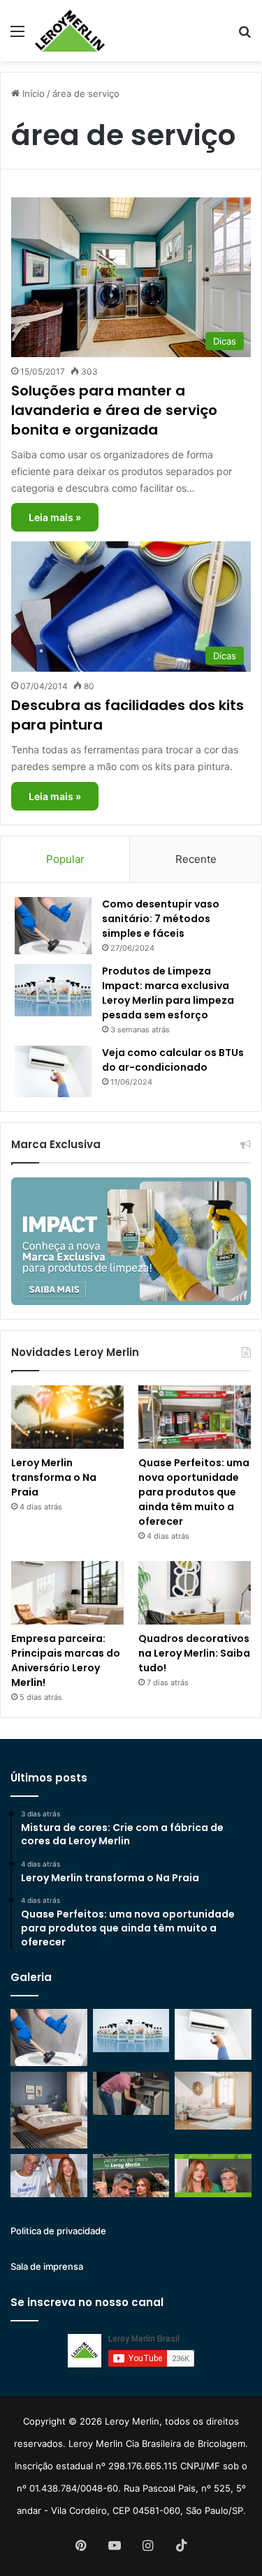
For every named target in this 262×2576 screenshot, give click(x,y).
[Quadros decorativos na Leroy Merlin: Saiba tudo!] (195, 1593)
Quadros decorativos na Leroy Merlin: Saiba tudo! (194, 1653)
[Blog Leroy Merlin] (70, 31)
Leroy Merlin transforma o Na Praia (54, 1477)
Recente (196, 859)
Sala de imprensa (47, 2266)
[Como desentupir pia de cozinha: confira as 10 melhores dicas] (131, 2093)
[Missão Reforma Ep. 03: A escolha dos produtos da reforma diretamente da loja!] (131, 2176)
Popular (65, 859)
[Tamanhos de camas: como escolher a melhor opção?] (49, 2110)
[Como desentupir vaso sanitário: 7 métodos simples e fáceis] (53, 926)
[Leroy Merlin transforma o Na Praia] (67, 1417)
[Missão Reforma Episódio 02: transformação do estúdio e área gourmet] (213, 2176)
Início (32, 93)
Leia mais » (55, 517)
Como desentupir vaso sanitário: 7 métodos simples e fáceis (161, 919)
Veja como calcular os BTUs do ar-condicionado (173, 1060)
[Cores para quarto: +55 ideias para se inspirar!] (213, 2100)
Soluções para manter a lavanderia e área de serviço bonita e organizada (114, 410)
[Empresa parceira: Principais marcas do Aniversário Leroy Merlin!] (67, 1593)
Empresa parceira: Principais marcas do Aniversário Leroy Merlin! (66, 1660)
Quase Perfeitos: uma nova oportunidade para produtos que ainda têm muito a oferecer (194, 1492)
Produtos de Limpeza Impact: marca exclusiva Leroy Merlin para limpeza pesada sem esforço (168, 993)
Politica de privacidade (58, 2231)
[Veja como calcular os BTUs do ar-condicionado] (53, 1071)
